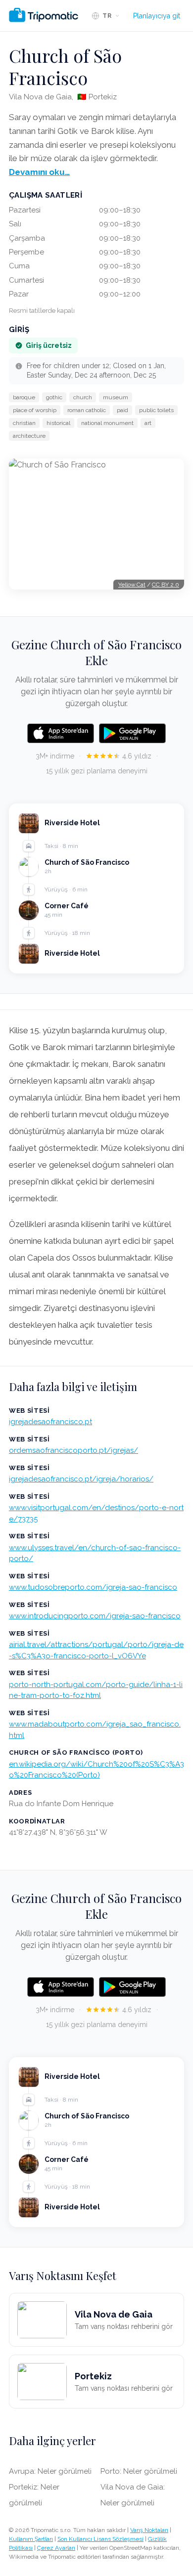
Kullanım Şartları (31, 2539)
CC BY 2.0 (166, 585)
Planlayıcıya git (157, 16)
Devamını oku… (39, 172)
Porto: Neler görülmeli (139, 2471)
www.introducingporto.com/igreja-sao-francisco (95, 1616)
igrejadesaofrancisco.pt (50, 1422)
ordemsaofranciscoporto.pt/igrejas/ (73, 1450)
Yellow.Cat (132, 585)
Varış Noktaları (149, 2530)
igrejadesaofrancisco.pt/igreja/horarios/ (81, 1479)
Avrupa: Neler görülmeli (50, 2471)
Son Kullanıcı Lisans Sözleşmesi (100, 2539)
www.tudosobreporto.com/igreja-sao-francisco (93, 1587)
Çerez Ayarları (56, 2548)
